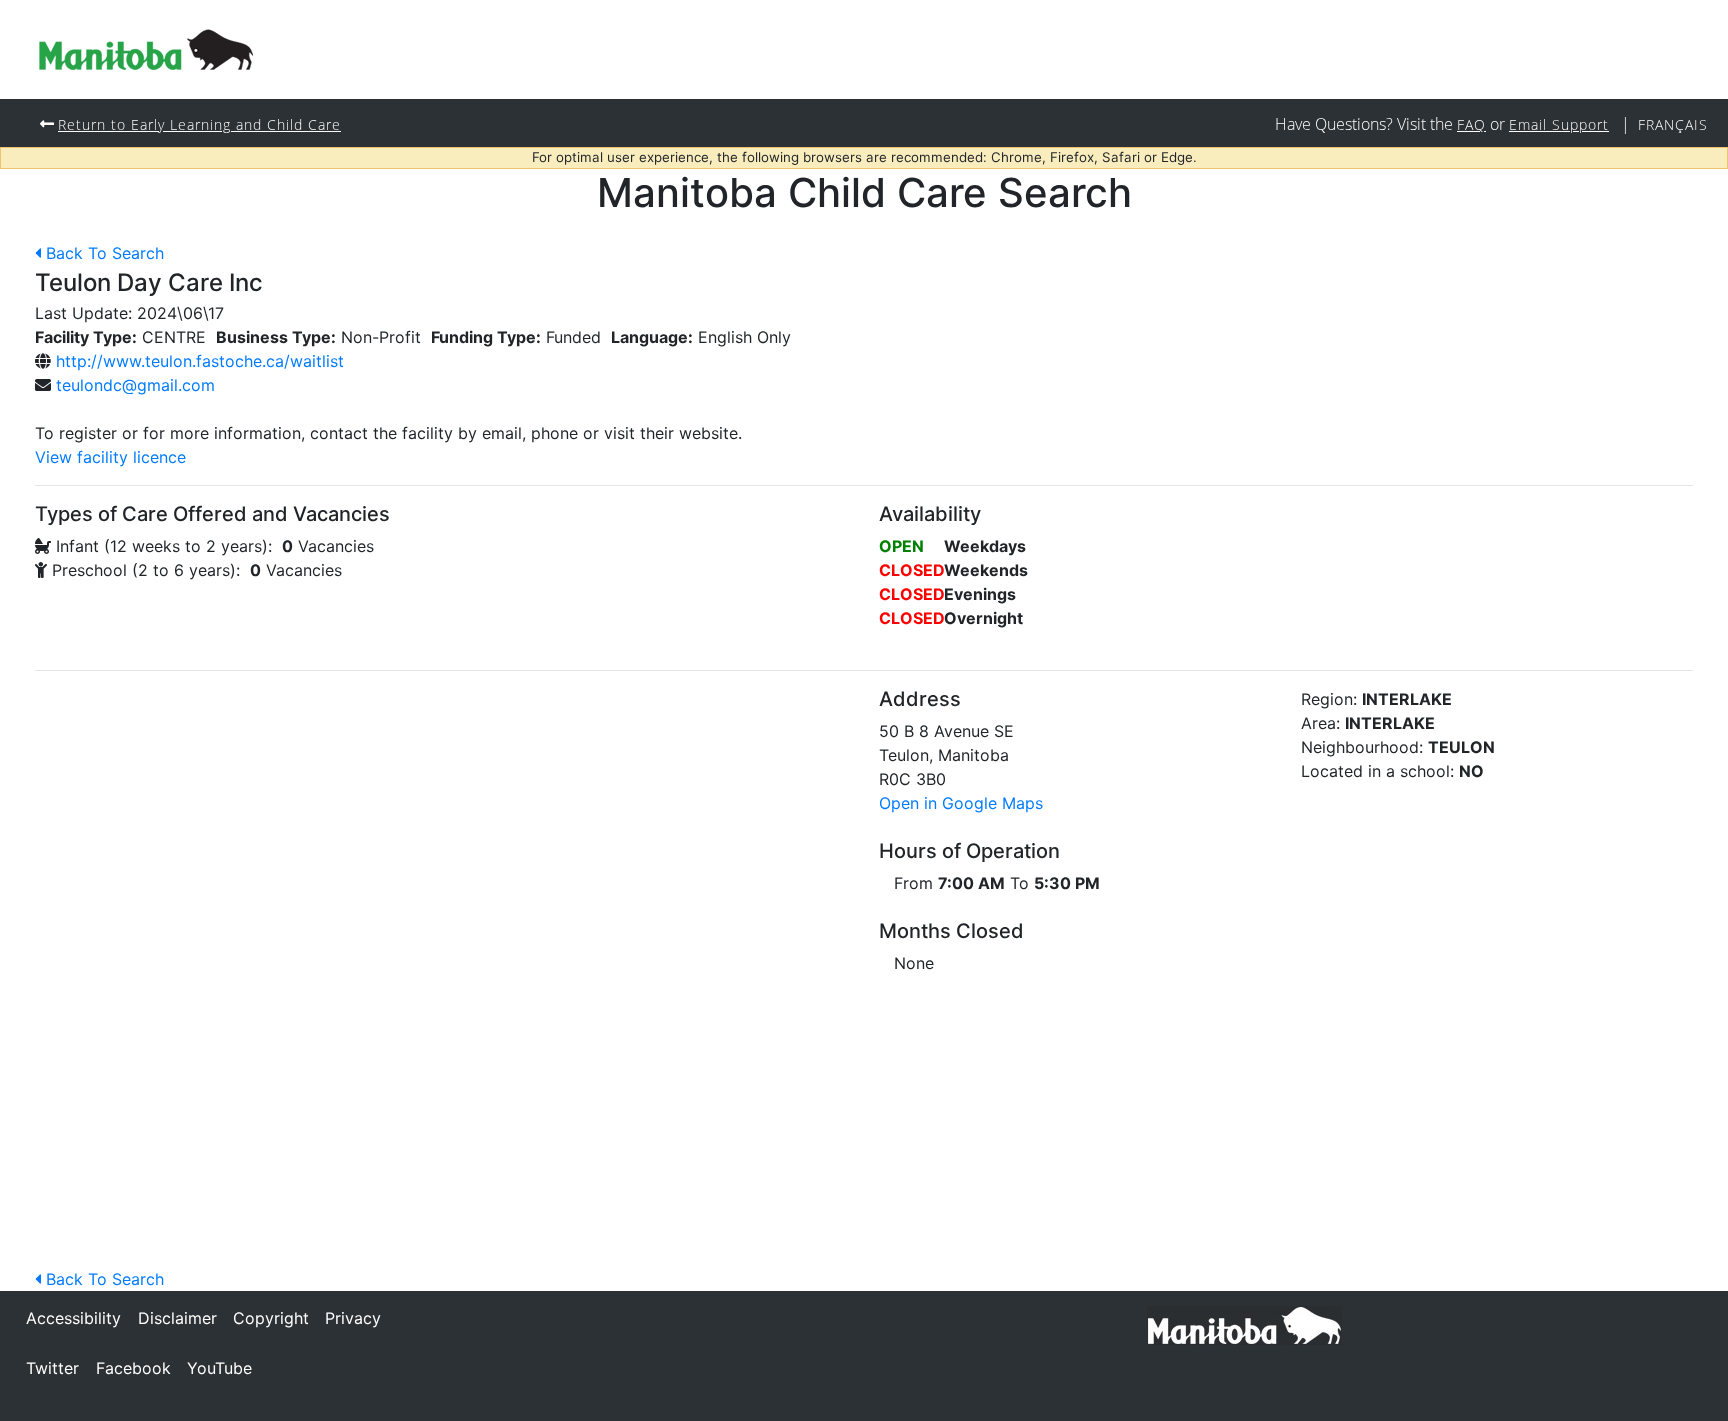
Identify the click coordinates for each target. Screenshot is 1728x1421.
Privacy (353, 1318)
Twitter (52, 1368)
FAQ (1471, 124)
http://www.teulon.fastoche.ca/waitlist (200, 361)
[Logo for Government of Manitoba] (146, 49)
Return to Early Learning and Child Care (199, 124)
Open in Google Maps (961, 803)
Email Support (1559, 124)
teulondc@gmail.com (135, 385)
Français (1673, 124)
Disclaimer (177, 1318)
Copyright (271, 1318)
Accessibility (73, 1318)
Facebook (133, 1368)
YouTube (219, 1368)
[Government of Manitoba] (1244, 1324)
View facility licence (110, 457)
